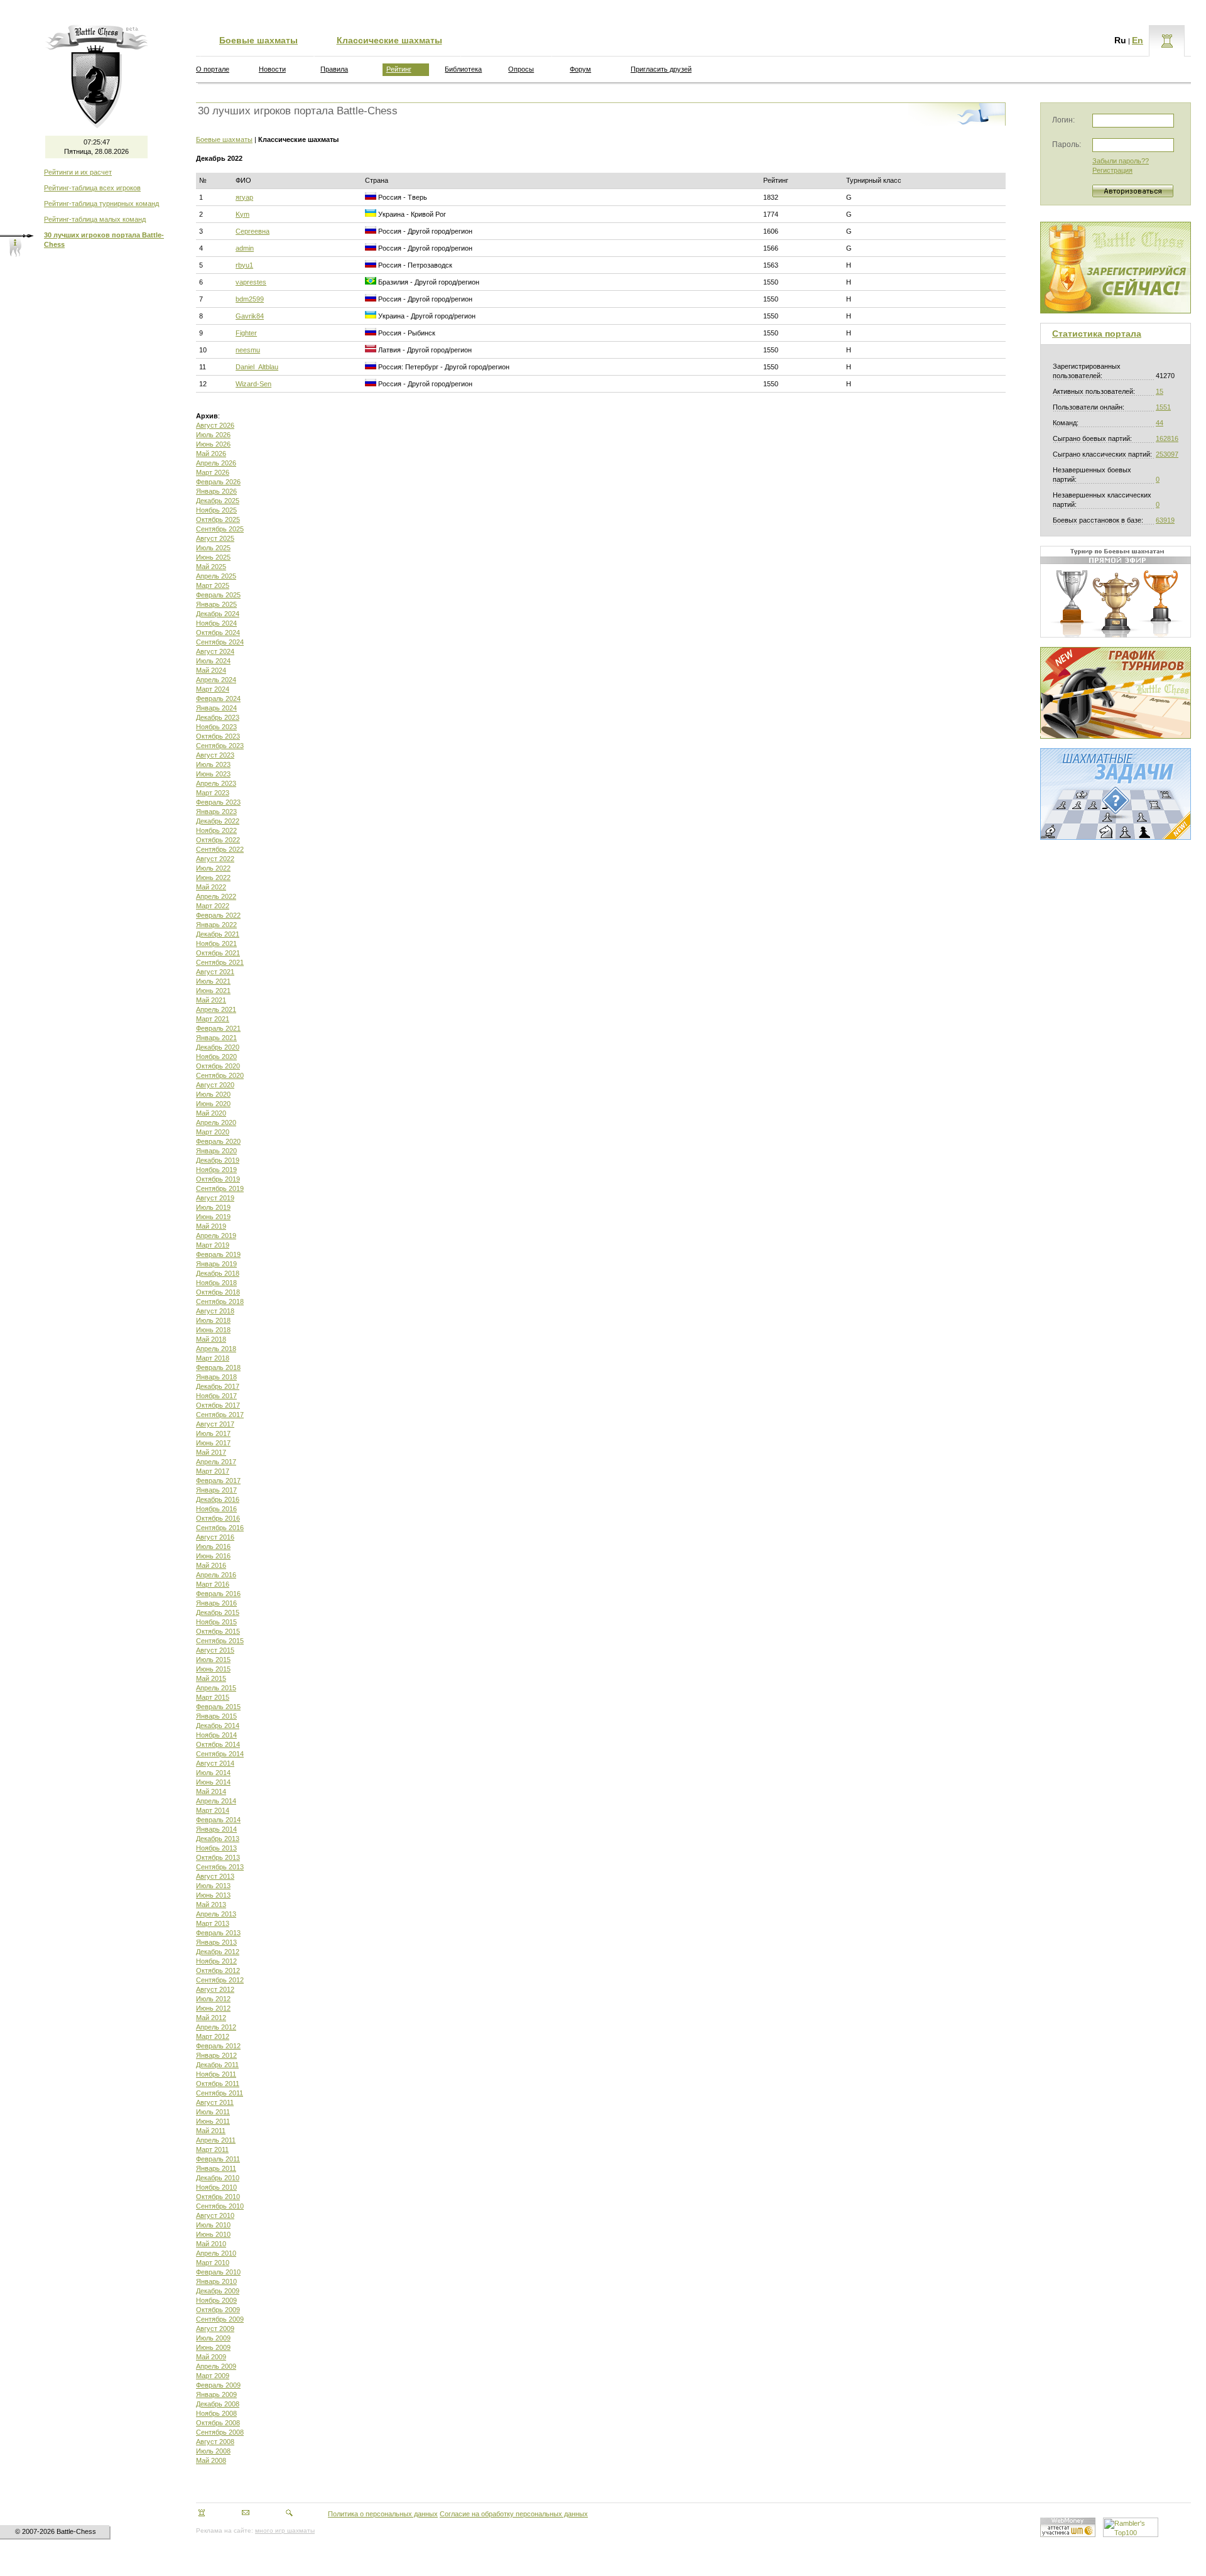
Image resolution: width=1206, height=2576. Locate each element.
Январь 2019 (216, 1264)
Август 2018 (215, 1311)
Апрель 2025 (216, 576)
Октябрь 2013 (218, 1857)
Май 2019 (211, 1226)
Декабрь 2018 (218, 1273)
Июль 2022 (213, 868)
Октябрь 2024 (218, 633)
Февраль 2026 (218, 482)
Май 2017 (211, 1452)
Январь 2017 (216, 1490)
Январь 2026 (216, 491)
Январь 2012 (216, 2055)
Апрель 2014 (216, 1801)
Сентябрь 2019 (220, 1188)
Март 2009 (213, 2376)
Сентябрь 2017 (220, 1415)
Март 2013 (213, 1923)
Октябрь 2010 (218, 2197)
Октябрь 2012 (218, 1970)
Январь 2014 (216, 1829)
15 (1160, 391)
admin (245, 248)
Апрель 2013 (216, 1914)
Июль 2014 (213, 1773)
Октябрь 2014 (218, 1744)
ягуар (244, 197)
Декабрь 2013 (218, 1839)
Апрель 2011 (216, 2140)
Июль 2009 (213, 2338)
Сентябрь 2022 (220, 849)
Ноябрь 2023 (216, 727)
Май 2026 (211, 454)
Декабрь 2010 (218, 2178)
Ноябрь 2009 (216, 2300)
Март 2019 (213, 1245)
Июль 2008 (213, 2451)
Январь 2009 (216, 2394)
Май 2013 (211, 1905)
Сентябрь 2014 (220, 1754)
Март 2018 (213, 1358)
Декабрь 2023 (218, 717)
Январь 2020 (216, 1151)
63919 (1165, 520)
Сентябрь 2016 (220, 1528)
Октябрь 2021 (218, 953)
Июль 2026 (213, 435)
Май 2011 (211, 2131)
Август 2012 (215, 1989)
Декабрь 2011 (217, 2065)
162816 (1167, 438)
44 (1160, 423)
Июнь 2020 (213, 1104)
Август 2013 (215, 1876)
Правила (334, 69)
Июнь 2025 (213, 557)
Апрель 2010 (216, 2253)
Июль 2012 (213, 1999)
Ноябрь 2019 (216, 1170)
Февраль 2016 (218, 1594)
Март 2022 (213, 906)
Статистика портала (1097, 334)
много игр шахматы (285, 2530)
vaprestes (251, 282)
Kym (242, 214)
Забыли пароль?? (1121, 161)
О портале (213, 69)
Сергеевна (253, 231)
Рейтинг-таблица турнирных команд (101, 204)
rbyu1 (244, 265)
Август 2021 (215, 972)
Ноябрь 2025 (216, 510)
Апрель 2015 (216, 1688)
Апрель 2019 (216, 1236)
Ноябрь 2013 (216, 1848)
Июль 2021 (213, 981)
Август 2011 (215, 2102)
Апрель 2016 (216, 1575)
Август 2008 (215, 2442)
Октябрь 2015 (218, 1631)
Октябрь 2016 (218, 1518)
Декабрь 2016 (218, 1499)
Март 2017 (213, 1471)
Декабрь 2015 (218, 1612)
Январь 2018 (216, 1377)
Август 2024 (215, 651)
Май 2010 (211, 2244)
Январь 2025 (216, 604)
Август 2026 (215, 425)
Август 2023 (215, 755)
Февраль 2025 (218, 595)
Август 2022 (215, 859)
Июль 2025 (213, 548)
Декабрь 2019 (218, 1160)
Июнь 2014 (213, 1782)
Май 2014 (211, 1791)
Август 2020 (215, 1085)
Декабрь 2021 (218, 934)
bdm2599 (250, 299)
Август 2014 (215, 1763)
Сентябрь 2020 (220, 1075)
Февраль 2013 (218, 1933)
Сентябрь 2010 (220, 2206)
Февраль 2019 (218, 1254)
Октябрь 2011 (218, 2084)
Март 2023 (213, 793)
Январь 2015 (216, 1716)
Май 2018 (211, 1339)
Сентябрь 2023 (220, 746)
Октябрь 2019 (218, 1179)
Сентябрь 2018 (220, 1302)
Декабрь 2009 (218, 2291)
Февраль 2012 (218, 2046)
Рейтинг (399, 69)
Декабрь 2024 (218, 614)
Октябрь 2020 (218, 1066)
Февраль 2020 (218, 1141)
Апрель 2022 (216, 896)
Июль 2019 (213, 1207)
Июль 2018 (213, 1320)
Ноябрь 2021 (216, 943)
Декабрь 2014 (218, 1725)
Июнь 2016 (213, 1556)
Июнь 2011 (213, 2121)
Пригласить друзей (661, 69)
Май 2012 (211, 2018)
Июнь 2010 (213, 2234)
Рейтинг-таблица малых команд (95, 219)
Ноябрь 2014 (216, 1735)
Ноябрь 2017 (216, 1396)
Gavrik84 (250, 316)
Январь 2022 (216, 925)
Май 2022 (211, 887)
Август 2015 (215, 1650)
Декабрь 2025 (218, 501)
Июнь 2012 (213, 2008)
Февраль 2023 (218, 802)
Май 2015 (211, 1678)
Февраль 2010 (218, 2272)
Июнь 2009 (213, 2347)
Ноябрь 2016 (216, 1509)
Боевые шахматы (258, 40)
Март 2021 (213, 1019)
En (1138, 40)
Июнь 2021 (213, 991)
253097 (1167, 454)
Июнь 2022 (213, 878)
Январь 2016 (216, 1603)
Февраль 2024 (218, 698)
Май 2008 (211, 2460)
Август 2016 (215, 1537)
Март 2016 (213, 1584)
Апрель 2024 (216, 680)
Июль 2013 (213, 1886)
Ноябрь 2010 (216, 2187)
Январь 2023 (216, 812)
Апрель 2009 (216, 2366)
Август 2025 (215, 538)
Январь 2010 (216, 2281)
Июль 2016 (213, 1546)
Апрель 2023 (216, 783)
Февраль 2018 (218, 1367)
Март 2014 (213, 1810)
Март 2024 (213, 689)
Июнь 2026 (213, 444)
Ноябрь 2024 (216, 623)
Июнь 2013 (213, 1895)
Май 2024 (211, 670)
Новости (272, 69)
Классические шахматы (389, 40)
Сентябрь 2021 (220, 962)
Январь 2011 (216, 2168)
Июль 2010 (213, 2225)
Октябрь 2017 (218, 1405)
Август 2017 (215, 1424)
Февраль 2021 (218, 1028)
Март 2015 (213, 1697)
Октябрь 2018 (218, 1292)
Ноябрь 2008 (216, 2413)
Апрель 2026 (216, 463)
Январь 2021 (216, 1038)
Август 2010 (215, 2215)
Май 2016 (211, 1565)
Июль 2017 (213, 1433)
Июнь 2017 (213, 1443)
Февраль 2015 (218, 1707)
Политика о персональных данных (383, 2514)
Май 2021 (211, 1000)
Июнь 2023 (213, 774)
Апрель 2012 (216, 2027)
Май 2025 (211, 567)
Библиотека (463, 69)
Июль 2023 (213, 764)
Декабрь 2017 (218, 1386)
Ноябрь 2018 (216, 1283)
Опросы (521, 69)
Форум (580, 69)
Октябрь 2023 (218, 736)
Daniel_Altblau (257, 367)
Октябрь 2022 (218, 840)
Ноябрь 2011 (216, 2074)
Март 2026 (213, 472)
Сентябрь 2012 (220, 1980)
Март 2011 (212, 2149)
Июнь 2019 (213, 1217)
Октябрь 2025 (218, 519)
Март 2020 (213, 1132)
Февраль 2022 (218, 915)
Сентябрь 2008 (220, 2432)
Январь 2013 (216, 1942)
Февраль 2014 (218, 1820)
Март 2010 (213, 2263)
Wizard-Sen (253, 384)
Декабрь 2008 (218, 2404)
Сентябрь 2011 (220, 2093)
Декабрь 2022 (218, 821)
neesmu (248, 350)
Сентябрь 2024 (220, 642)
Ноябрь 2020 (216, 1057)
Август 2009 (215, 2329)
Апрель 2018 (216, 1349)
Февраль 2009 (218, 2385)
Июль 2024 (213, 661)
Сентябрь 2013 (220, 1867)
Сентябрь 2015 (220, 1641)
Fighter (246, 333)
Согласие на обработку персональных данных (514, 2514)
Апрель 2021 (216, 1009)
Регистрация (1112, 170)
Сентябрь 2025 (220, 529)
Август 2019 (215, 1198)
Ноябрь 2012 (216, 1961)
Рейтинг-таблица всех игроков (92, 188)
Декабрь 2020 (218, 1047)
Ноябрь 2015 (216, 1622)
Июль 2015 (213, 1660)
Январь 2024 (216, 708)
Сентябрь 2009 (220, 2319)
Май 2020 (211, 1113)
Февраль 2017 (218, 1481)
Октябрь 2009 (218, 2310)
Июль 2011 (213, 2112)
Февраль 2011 (218, 2159)
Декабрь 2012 (218, 1952)
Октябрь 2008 (218, 2423)
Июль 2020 (213, 1094)
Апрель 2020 (216, 1122)
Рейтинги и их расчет (78, 172)
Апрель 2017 (216, 1462)
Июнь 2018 (213, 1330)
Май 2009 (211, 2357)
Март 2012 (213, 2036)
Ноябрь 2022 (216, 830)
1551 (1163, 407)
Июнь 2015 (213, 1669)
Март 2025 (213, 585)
